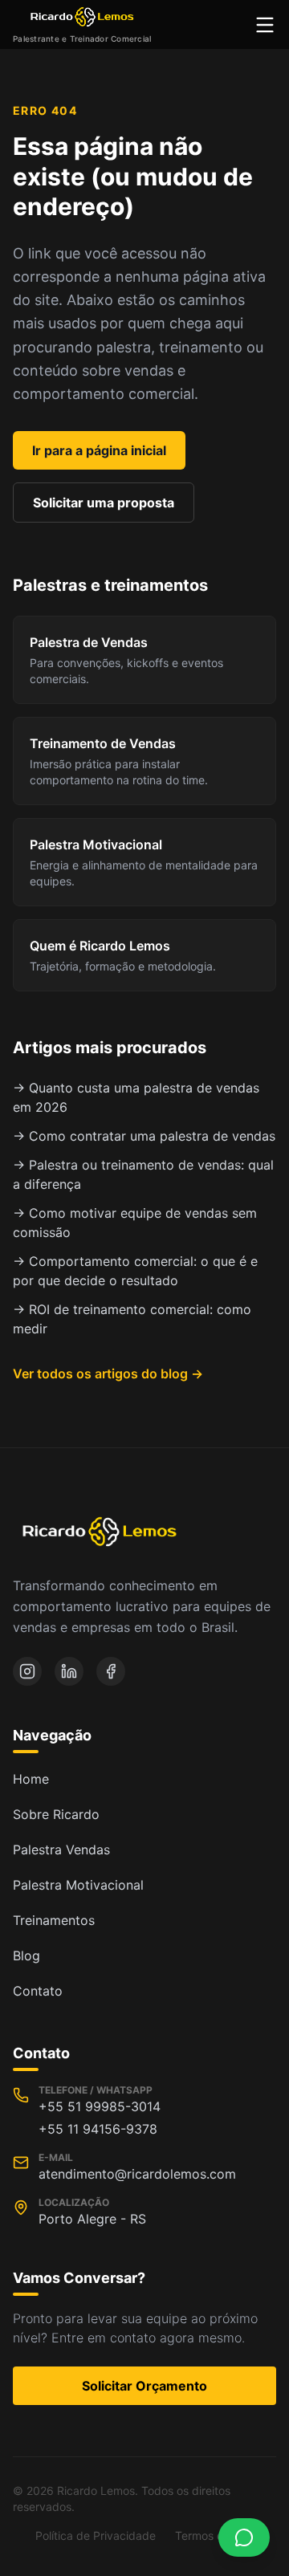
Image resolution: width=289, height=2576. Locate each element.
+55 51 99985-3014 (100, 2106)
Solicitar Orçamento (144, 2386)
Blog (26, 1955)
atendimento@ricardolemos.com (137, 2174)
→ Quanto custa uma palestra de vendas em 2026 (136, 1097)
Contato (38, 1991)
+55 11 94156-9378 (98, 2129)
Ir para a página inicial (99, 450)
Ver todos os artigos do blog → (108, 1373)
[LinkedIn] (69, 1671)
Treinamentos (54, 1920)
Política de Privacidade (96, 2535)
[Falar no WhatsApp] (244, 2537)
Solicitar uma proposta (104, 503)
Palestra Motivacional (78, 1885)
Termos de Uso (214, 2535)
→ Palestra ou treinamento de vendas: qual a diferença (143, 1174)
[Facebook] (111, 1671)
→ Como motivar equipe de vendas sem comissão (135, 1223)
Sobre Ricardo (56, 1814)
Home (31, 1779)
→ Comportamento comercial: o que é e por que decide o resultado (135, 1271)
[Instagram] (27, 1671)
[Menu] (265, 25)
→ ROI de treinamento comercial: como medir (132, 1319)
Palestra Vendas (61, 1850)
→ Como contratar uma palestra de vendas (144, 1136)
